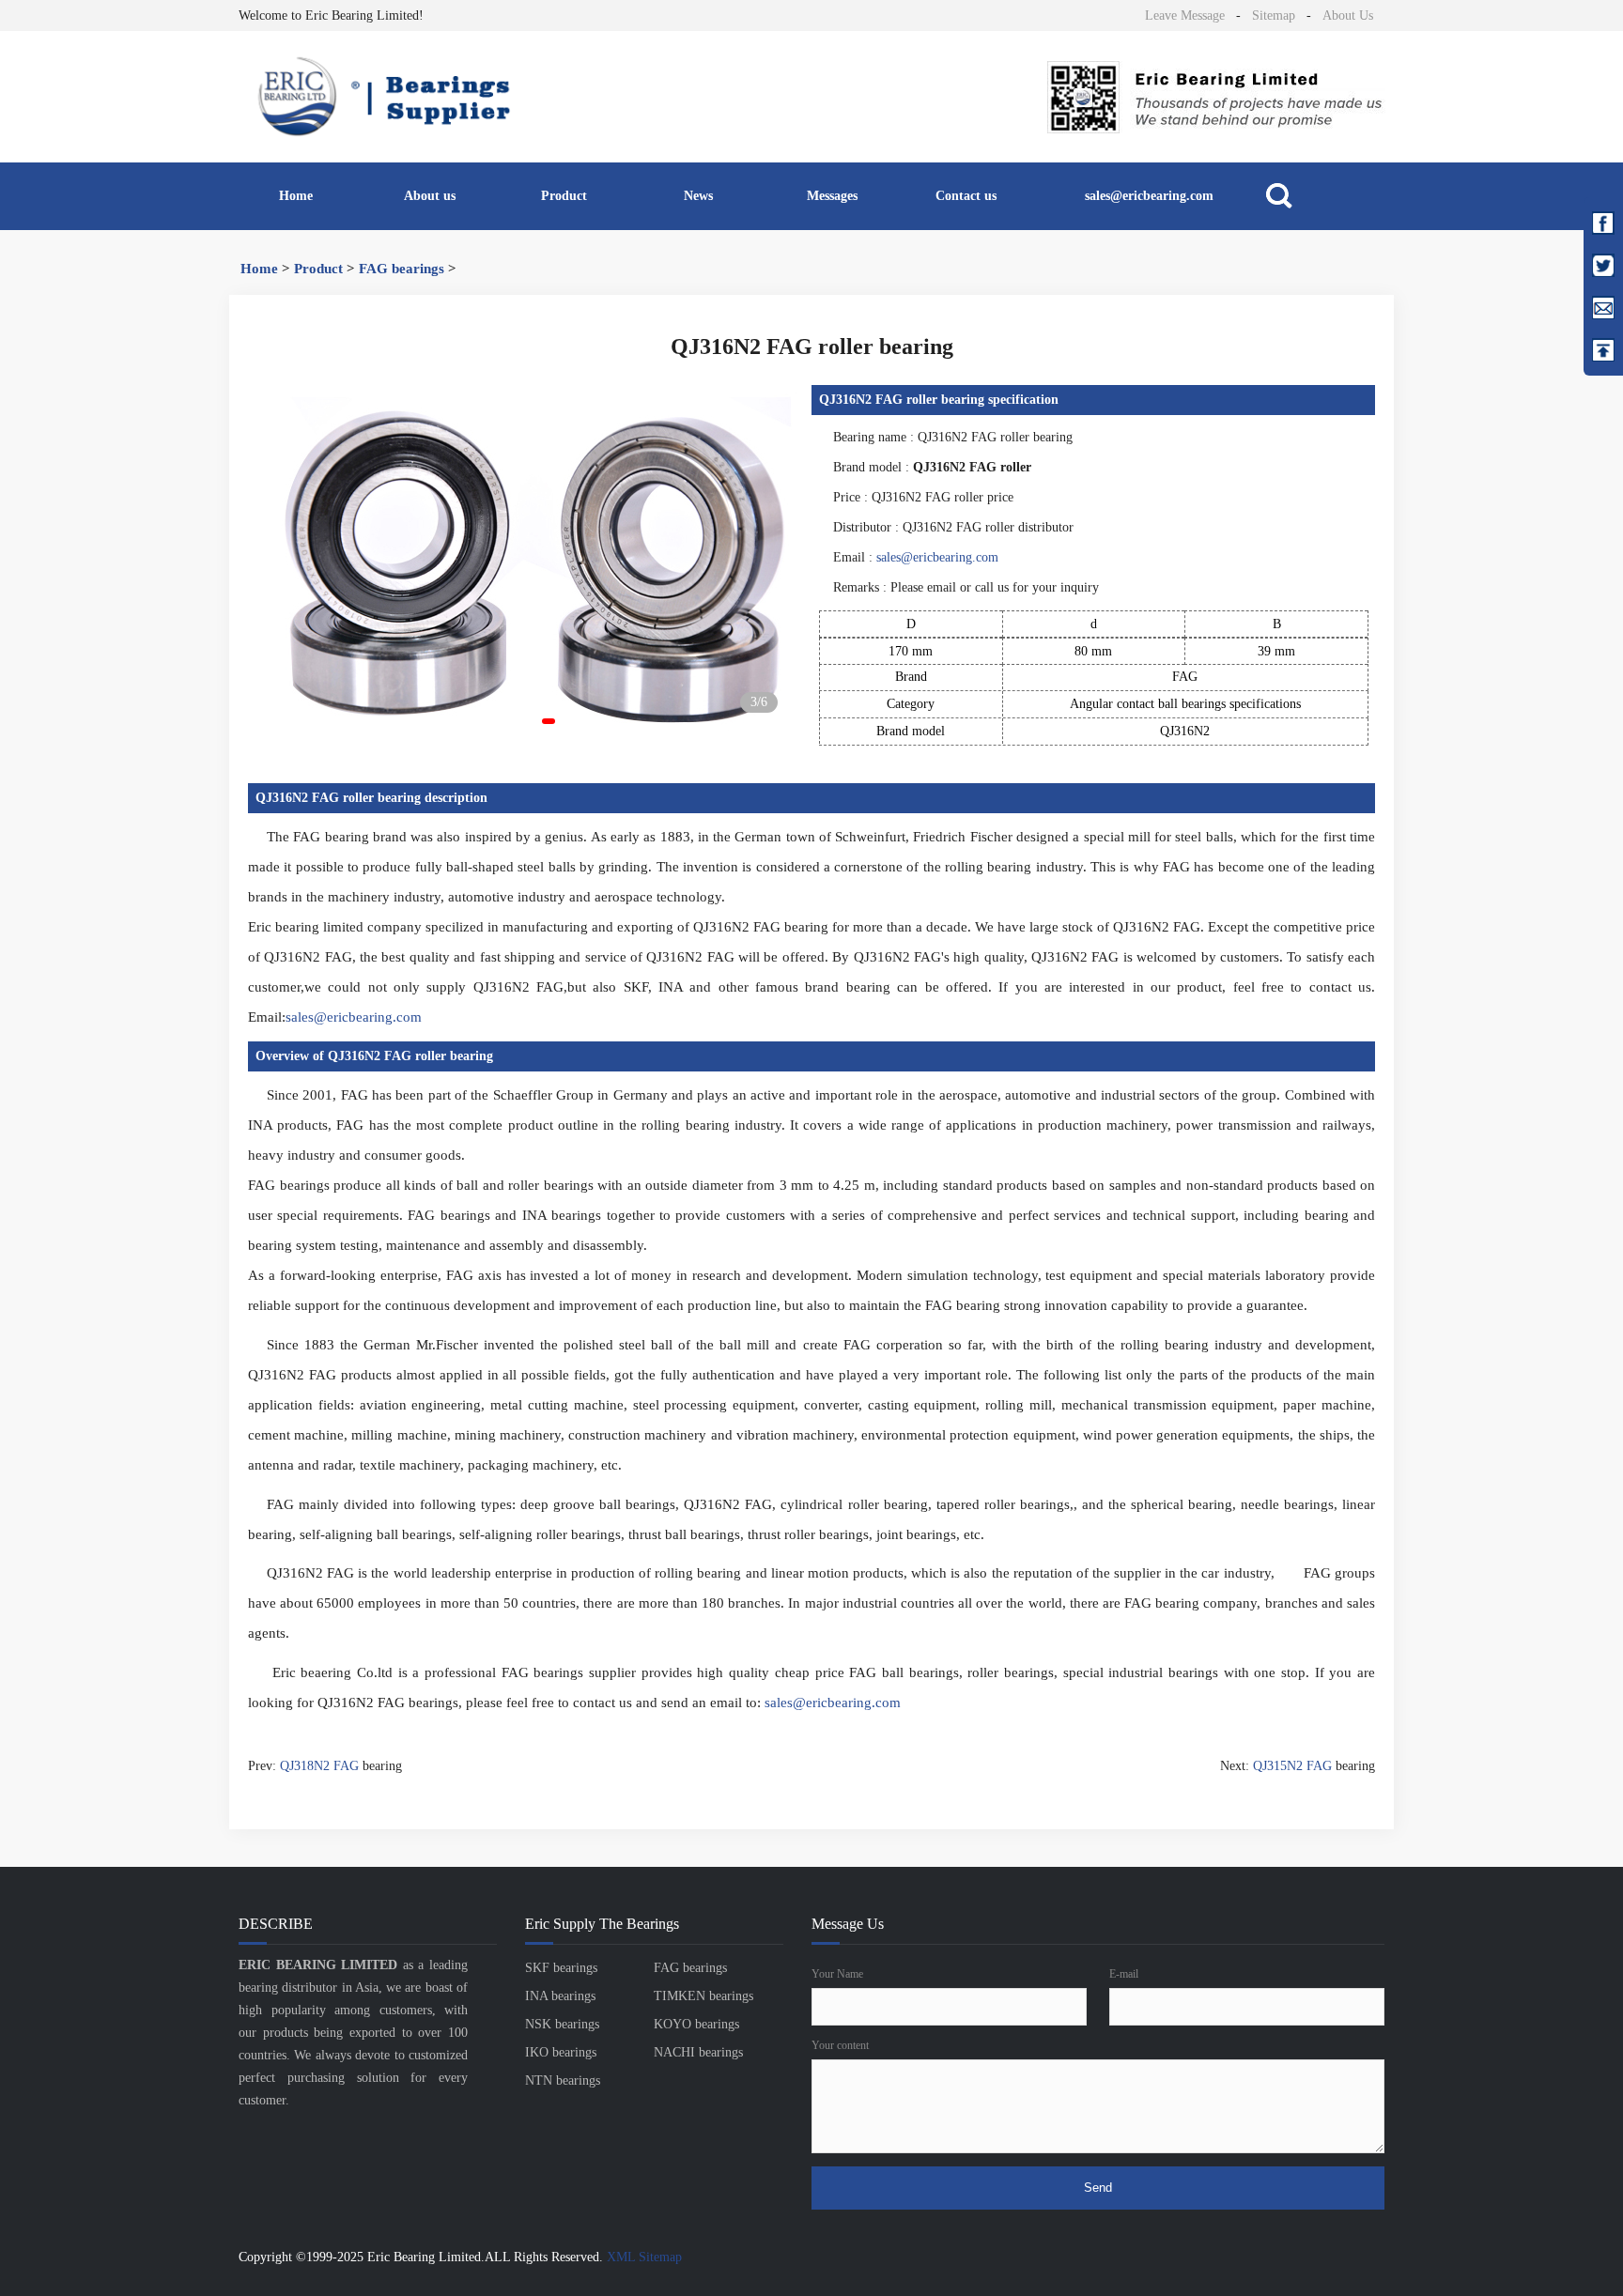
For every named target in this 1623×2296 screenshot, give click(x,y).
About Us (1348, 15)
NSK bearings (562, 2024)
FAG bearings (402, 269)
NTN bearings (563, 2080)
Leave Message (1185, 15)
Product (564, 196)
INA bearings (560, 1996)
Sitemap (1274, 15)
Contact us (966, 196)
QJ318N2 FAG (319, 1766)
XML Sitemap (644, 2257)
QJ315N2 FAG (1292, 1766)
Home (296, 196)
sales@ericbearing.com (1149, 196)
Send (1098, 2188)
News (698, 196)
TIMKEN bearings (703, 1996)
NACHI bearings (698, 2052)
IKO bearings (561, 2052)
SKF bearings (561, 1968)
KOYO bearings (696, 2024)
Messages (832, 196)
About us (430, 196)
